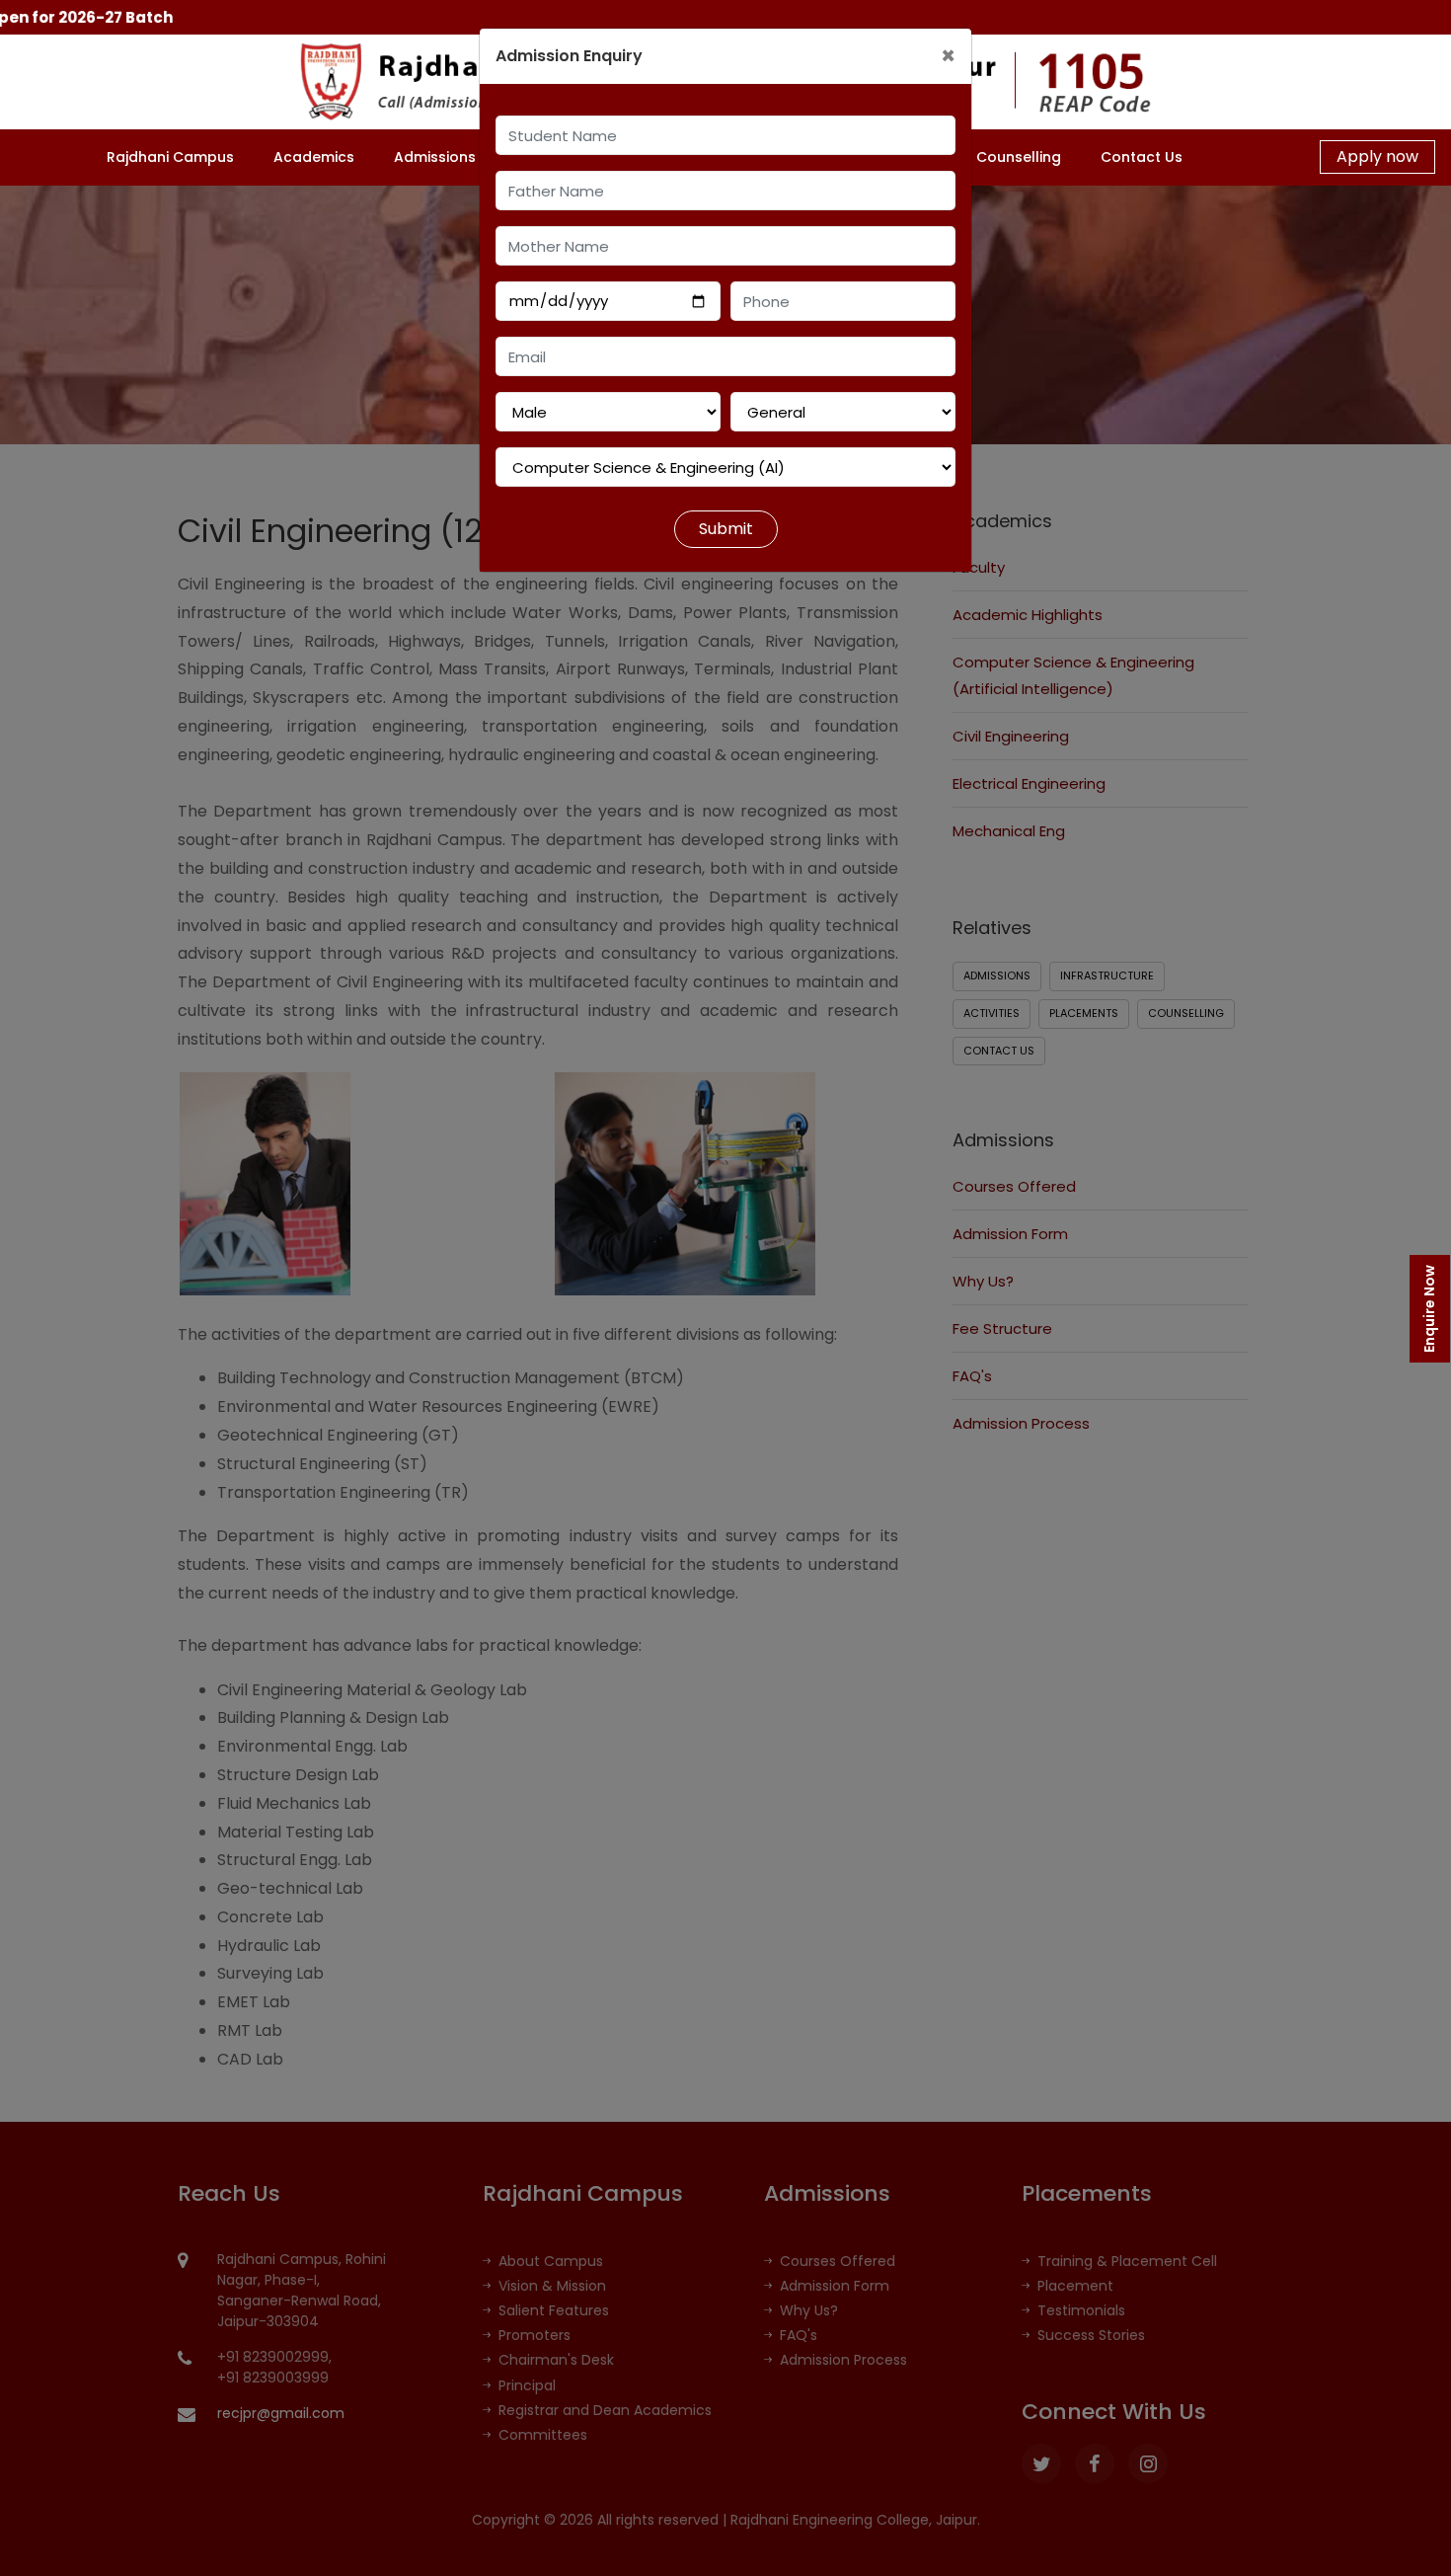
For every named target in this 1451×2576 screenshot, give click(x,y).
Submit (726, 529)
